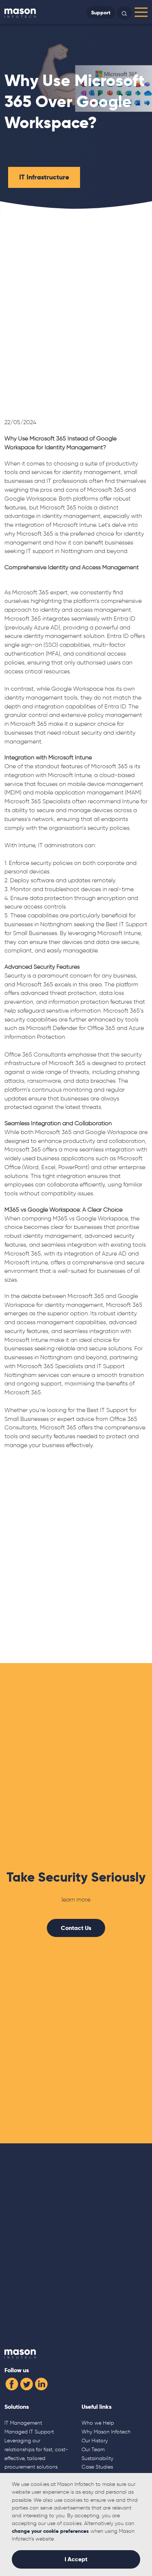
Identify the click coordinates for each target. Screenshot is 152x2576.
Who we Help (98, 2423)
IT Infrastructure (44, 177)
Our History (95, 2441)
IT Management (23, 2423)
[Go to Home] (20, 13)
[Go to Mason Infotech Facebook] (12, 2383)
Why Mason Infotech (106, 2432)
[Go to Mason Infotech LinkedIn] (41, 2383)
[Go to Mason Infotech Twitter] (27, 2383)
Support (101, 13)
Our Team (93, 2449)
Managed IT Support (29, 2432)
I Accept (76, 2559)
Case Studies (97, 2467)
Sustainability (97, 2458)
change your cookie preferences (50, 2531)
